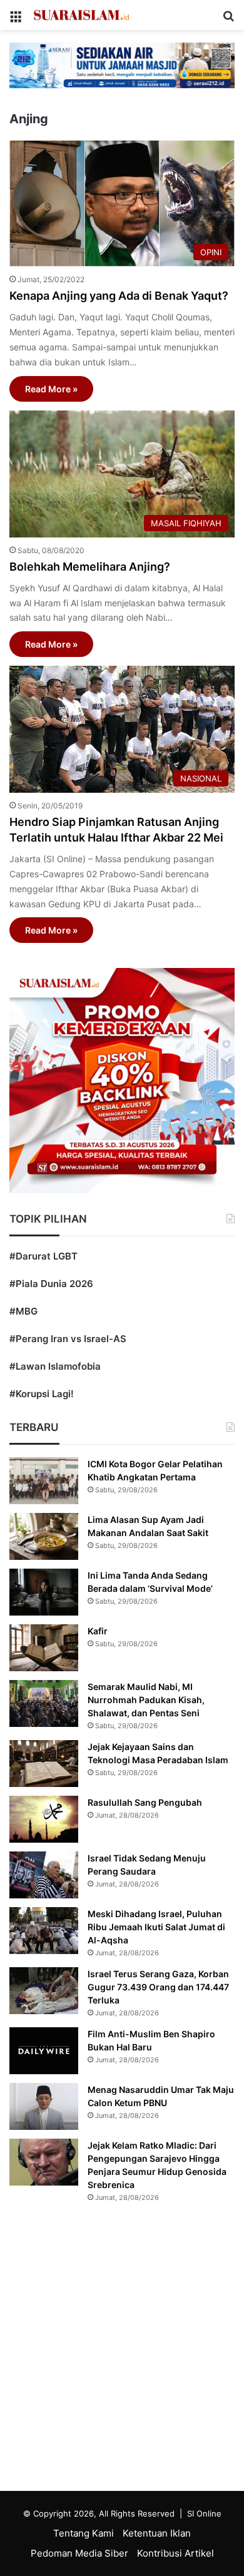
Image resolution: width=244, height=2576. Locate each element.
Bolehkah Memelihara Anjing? (90, 567)
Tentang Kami (84, 2533)
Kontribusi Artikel (175, 2553)
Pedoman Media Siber (79, 2553)
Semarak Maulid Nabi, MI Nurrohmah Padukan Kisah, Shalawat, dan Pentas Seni (146, 1700)
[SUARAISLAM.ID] (81, 15)
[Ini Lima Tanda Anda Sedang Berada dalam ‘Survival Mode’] (44, 1592)
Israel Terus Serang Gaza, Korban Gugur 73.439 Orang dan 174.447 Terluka (158, 1987)
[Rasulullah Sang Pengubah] (44, 1819)
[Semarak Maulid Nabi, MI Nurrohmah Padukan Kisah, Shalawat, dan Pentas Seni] (44, 1703)
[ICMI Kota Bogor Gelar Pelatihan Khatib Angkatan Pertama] (44, 1481)
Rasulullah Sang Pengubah (145, 1802)
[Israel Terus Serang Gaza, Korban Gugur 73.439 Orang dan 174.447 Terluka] (44, 1991)
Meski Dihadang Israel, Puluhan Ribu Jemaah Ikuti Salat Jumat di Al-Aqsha (156, 1927)
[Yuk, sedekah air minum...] (122, 65)
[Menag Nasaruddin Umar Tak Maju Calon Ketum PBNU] (44, 2106)
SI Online (204, 2513)
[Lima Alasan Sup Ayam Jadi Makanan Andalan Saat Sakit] (44, 1536)
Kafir (98, 1631)
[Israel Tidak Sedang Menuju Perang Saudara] (44, 1875)
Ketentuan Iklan (157, 2533)
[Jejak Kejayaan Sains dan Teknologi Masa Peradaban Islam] (44, 1764)
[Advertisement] (122, 2350)
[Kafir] (44, 1648)
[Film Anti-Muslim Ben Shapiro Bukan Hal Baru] (44, 2051)
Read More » (51, 389)
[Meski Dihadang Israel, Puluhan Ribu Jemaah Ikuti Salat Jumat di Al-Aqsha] (44, 1931)
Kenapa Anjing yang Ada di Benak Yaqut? (119, 296)
